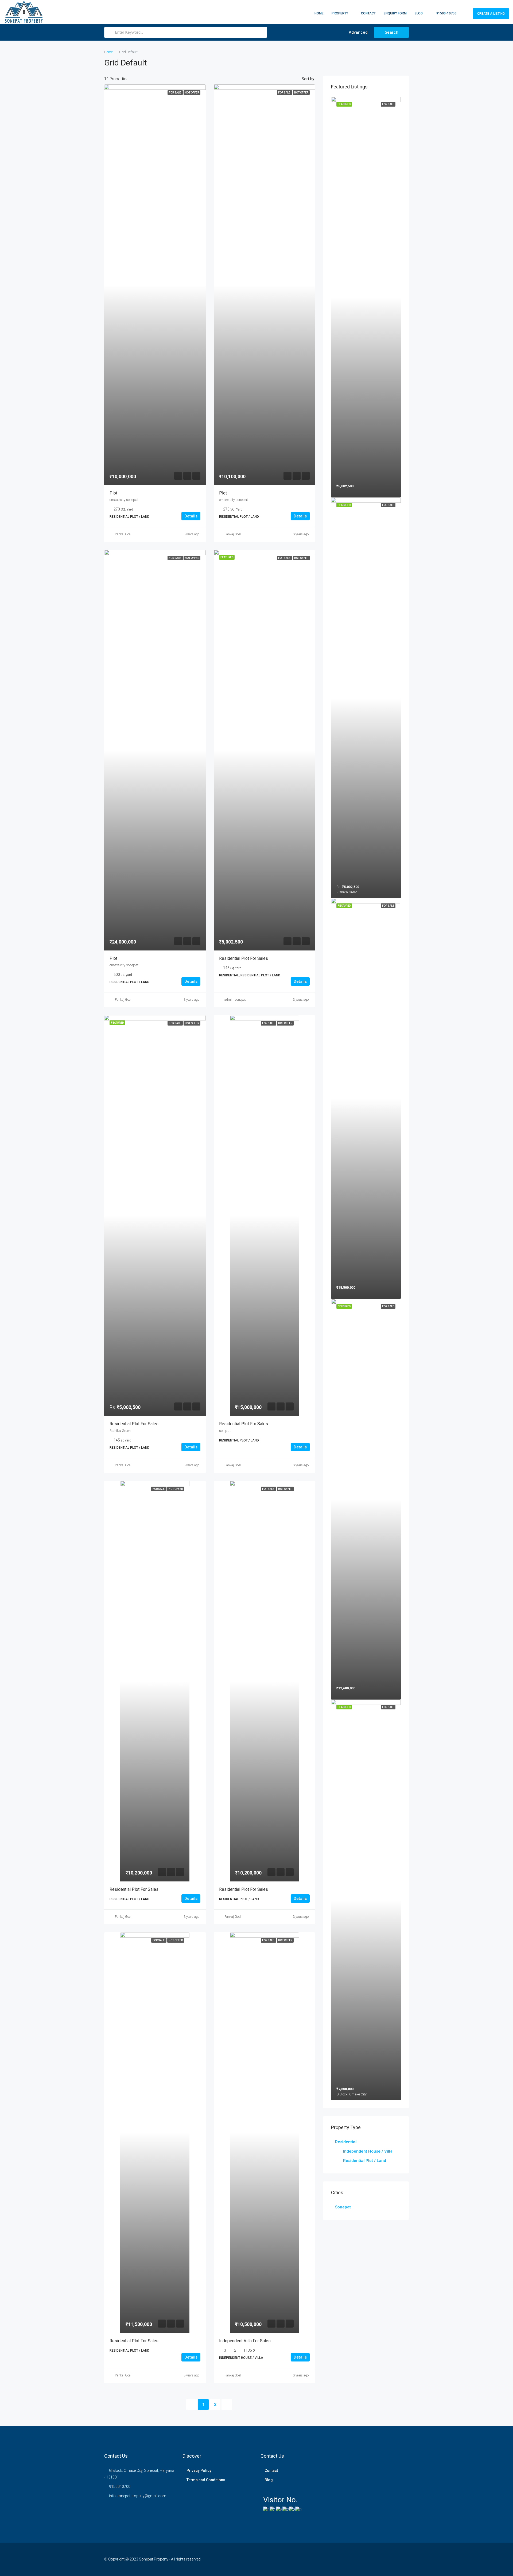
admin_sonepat (235, 1000)
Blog (419, 13)
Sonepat (343, 2207)
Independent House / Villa (368, 2151)
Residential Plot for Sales (244, 958)
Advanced (358, 32)
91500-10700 (446, 13)
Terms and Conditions (206, 2480)
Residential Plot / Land (365, 2161)
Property (340, 13)
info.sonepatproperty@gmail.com (138, 2496)
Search (392, 32)
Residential (346, 2142)
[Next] (227, 2404)
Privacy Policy (199, 2470)
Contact (368, 13)
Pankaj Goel (123, 534)
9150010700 (120, 2487)
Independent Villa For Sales (245, 2341)
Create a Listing (491, 14)
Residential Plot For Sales (244, 1424)
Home (319, 13)
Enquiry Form (395, 13)
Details (191, 516)
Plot (113, 493)
